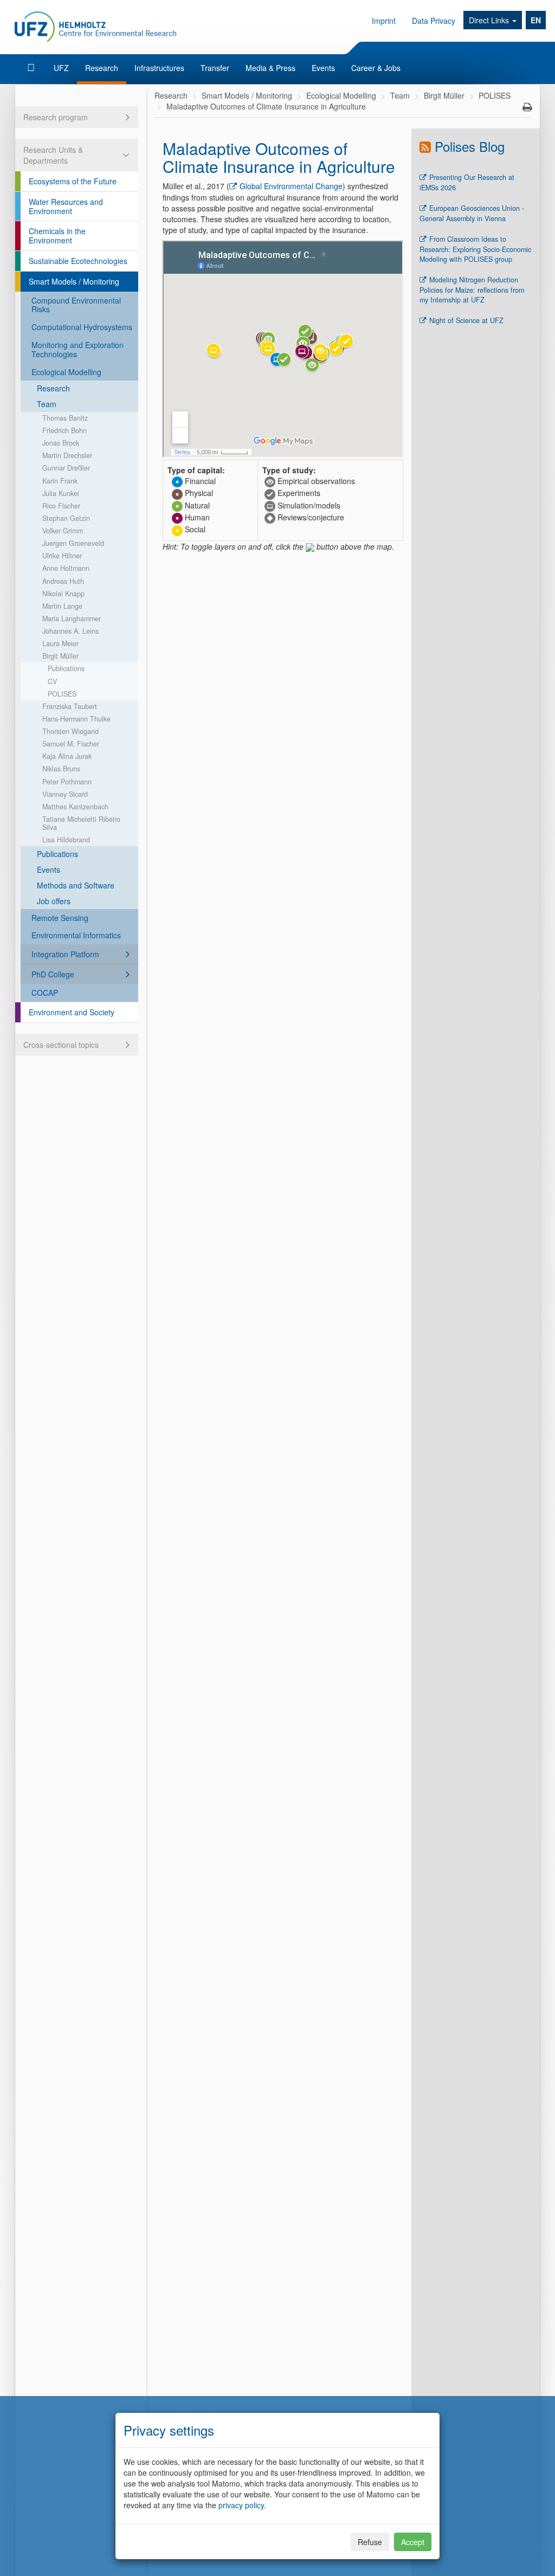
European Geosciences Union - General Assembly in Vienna (472, 213)
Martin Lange (62, 606)
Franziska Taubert (70, 706)
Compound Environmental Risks (76, 305)
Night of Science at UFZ (466, 320)
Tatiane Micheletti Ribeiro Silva (81, 823)
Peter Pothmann (67, 782)
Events (323, 68)
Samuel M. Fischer (71, 744)
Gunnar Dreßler (66, 468)
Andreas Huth (63, 581)
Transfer (215, 68)
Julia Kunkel (61, 493)
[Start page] (32, 68)
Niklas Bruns (61, 769)
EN (536, 20)
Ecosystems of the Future (73, 181)
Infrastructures (159, 68)
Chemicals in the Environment (57, 236)
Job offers (54, 901)
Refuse (370, 2542)
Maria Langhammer (72, 619)
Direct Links (490, 20)
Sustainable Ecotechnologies (78, 261)
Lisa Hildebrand (66, 840)
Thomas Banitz (65, 418)
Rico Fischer (61, 506)
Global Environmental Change (291, 186)
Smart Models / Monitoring (74, 281)
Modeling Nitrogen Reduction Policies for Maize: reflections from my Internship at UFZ (472, 290)
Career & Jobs (376, 68)
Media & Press (270, 68)
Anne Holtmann (66, 568)
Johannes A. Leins (70, 631)
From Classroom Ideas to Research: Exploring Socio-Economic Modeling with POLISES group (475, 249)
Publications (66, 668)
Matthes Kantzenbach (75, 807)
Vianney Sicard (65, 794)
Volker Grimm (63, 531)
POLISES (62, 694)
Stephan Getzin (66, 518)
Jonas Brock (61, 443)
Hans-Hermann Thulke (76, 719)
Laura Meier (60, 643)
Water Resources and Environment (66, 206)
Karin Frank (60, 481)
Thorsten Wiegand (70, 731)
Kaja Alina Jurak (67, 756)
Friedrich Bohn (64, 430)
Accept (413, 2542)
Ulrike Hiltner (62, 556)
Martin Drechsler (67, 455)
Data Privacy (434, 21)
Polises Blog (470, 146)
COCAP (45, 993)
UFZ (61, 68)
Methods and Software (76, 885)
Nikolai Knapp (63, 594)
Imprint (384, 21)
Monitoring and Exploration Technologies (78, 349)
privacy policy (241, 2505)
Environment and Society (72, 1012)
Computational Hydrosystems (82, 327)
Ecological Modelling (66, 372)
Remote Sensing (60, 918)
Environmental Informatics (76, 935)
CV (52, 681)
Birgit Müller (60, 656)
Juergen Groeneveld (73, 543)
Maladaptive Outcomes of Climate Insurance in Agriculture (266, 106)
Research (102, 68)
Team (47, 404)
